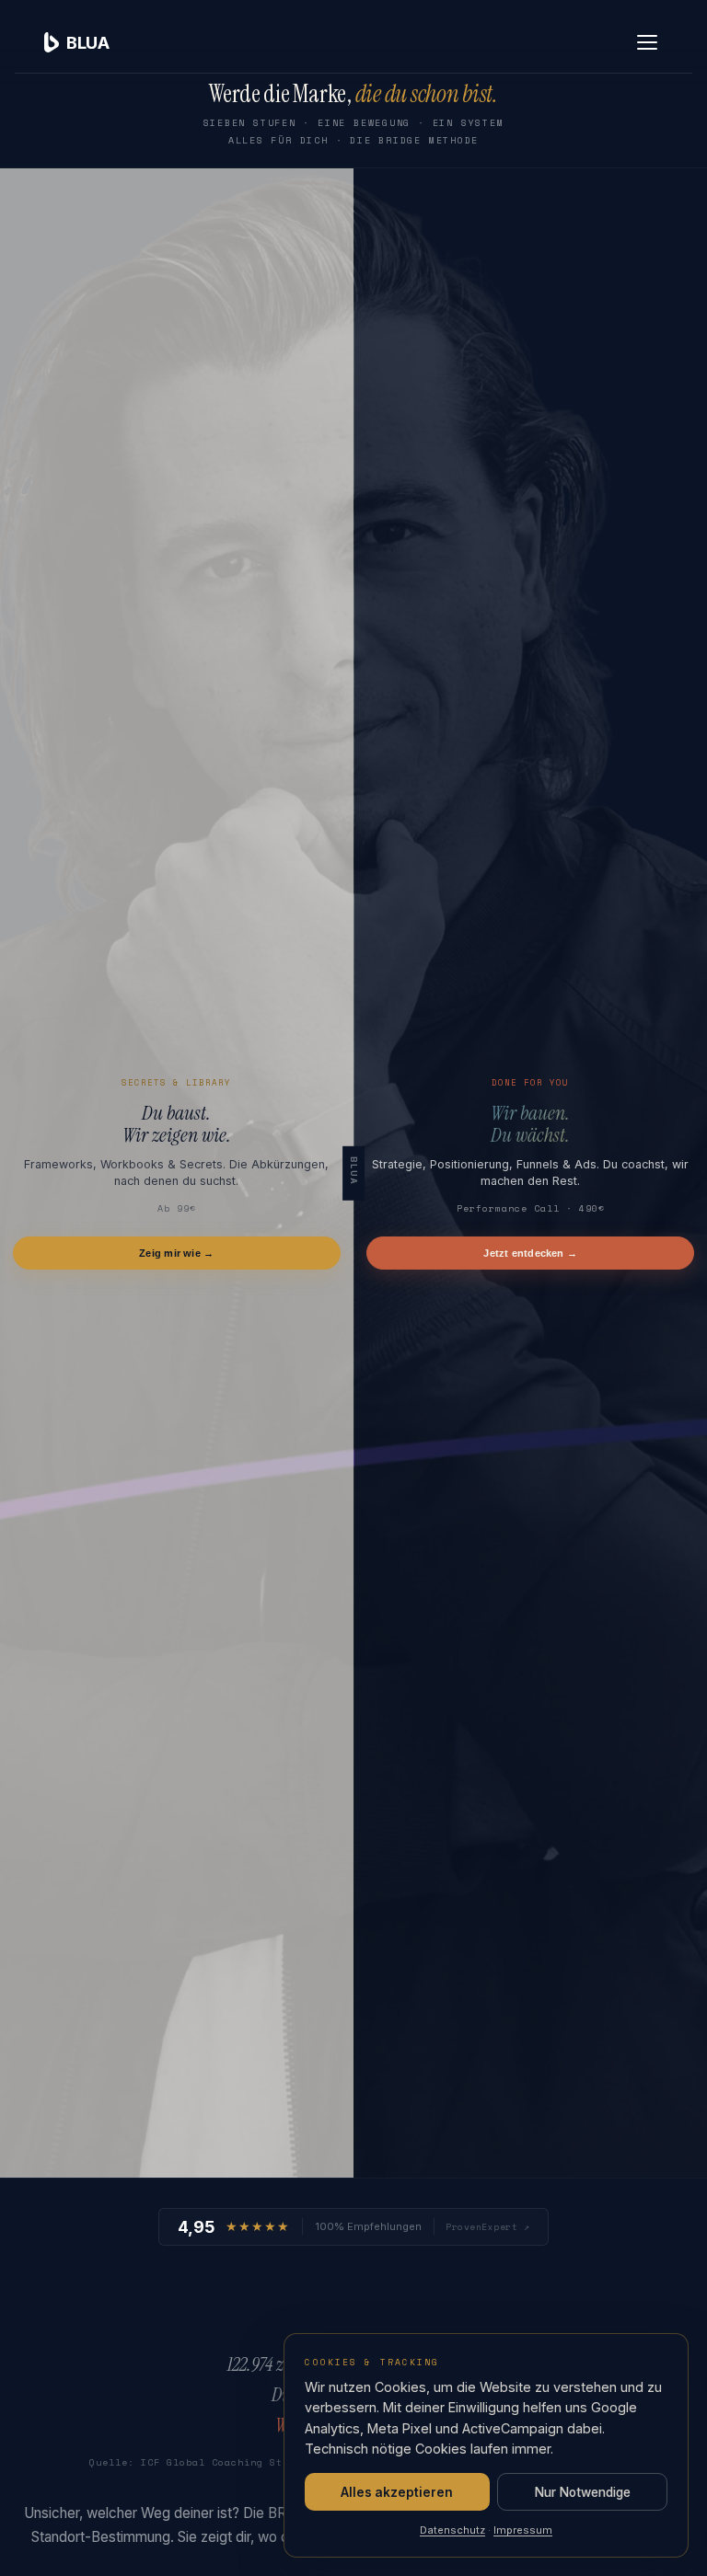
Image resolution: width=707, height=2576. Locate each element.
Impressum (523, 2530)
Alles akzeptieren (397, 2492)
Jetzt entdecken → (530, 1253)
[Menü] (647, 42)
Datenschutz (452, 2530)
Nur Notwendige (583, 2492)
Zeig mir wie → (176, 1253)
